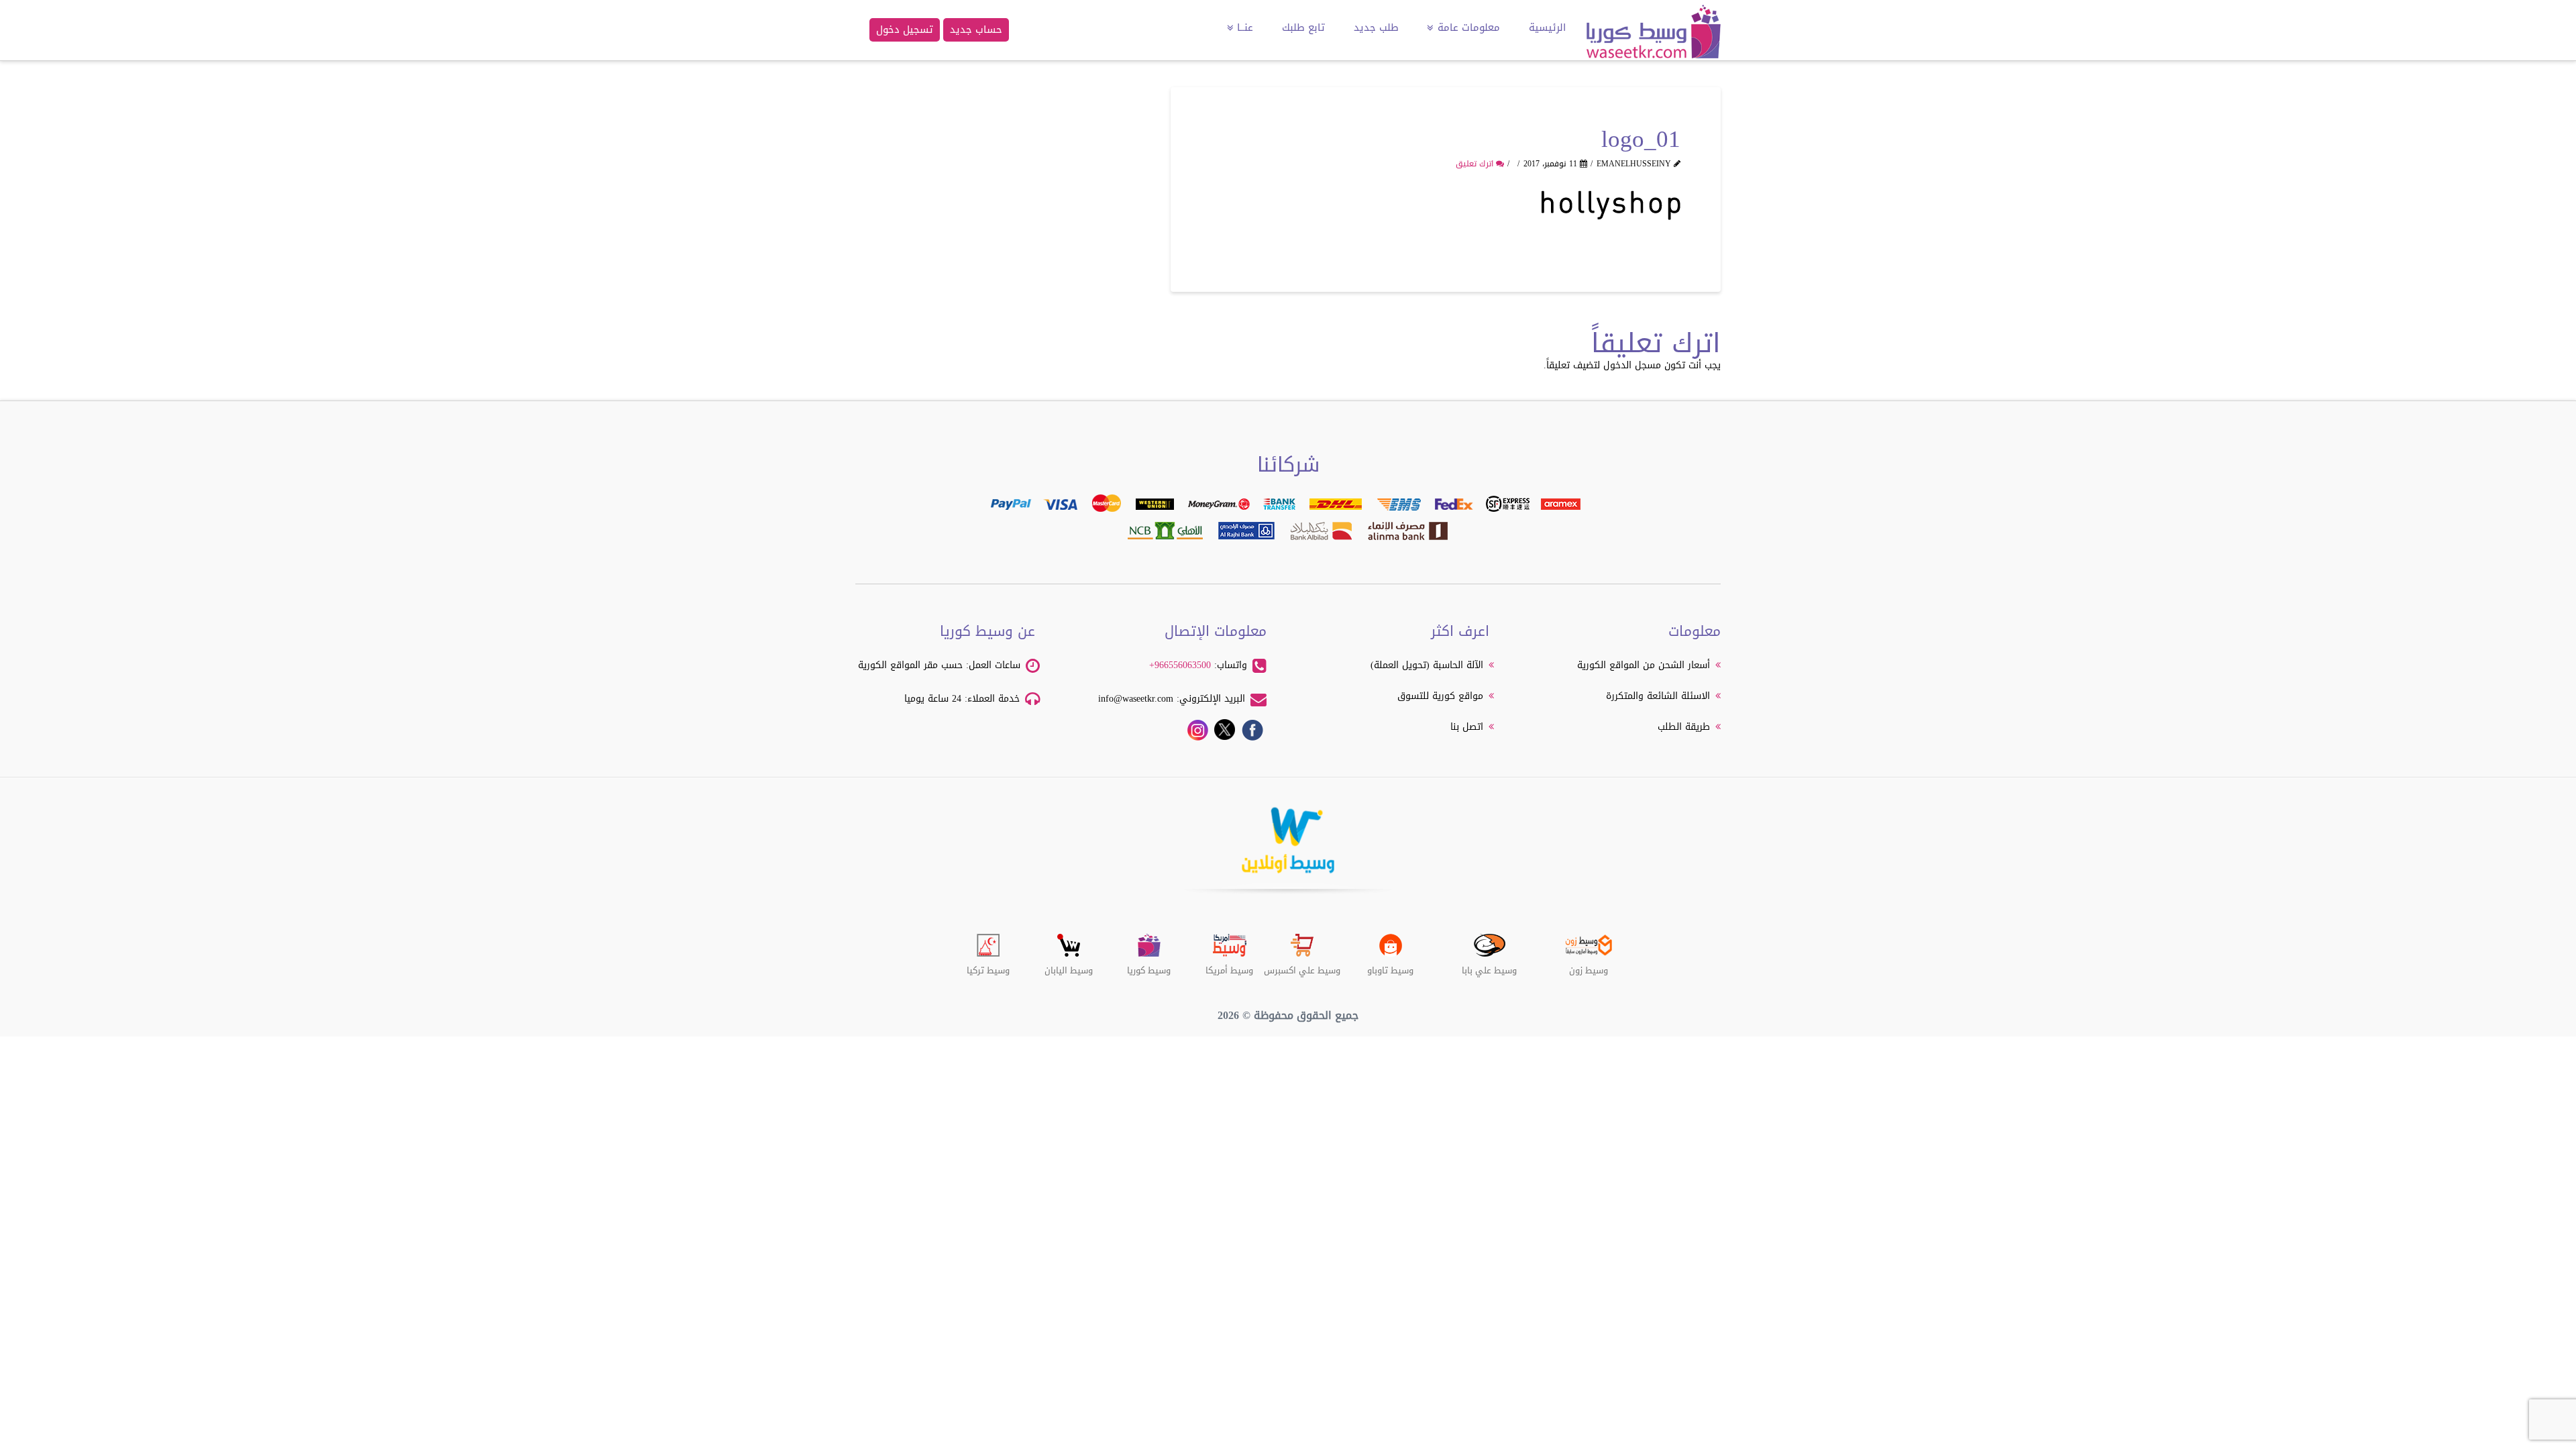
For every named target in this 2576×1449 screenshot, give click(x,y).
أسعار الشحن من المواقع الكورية (1644, 665)
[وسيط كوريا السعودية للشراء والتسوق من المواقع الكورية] (1654, 38)
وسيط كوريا (1149, 965)
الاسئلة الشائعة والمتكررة (1658, 696)
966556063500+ (1180, 665)
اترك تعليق (1476, 164)
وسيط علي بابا (1489, 965)
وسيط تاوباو (1390, 965)
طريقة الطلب (1684, 727)
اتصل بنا (1467, 727)
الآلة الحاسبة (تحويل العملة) (1427, 665)
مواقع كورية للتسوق (1440, 696)
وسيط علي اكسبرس (1302, 965)
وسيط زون (1589, 965)
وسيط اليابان (1069, 965)
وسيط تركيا (988, 965)
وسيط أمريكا (1229, 965)
